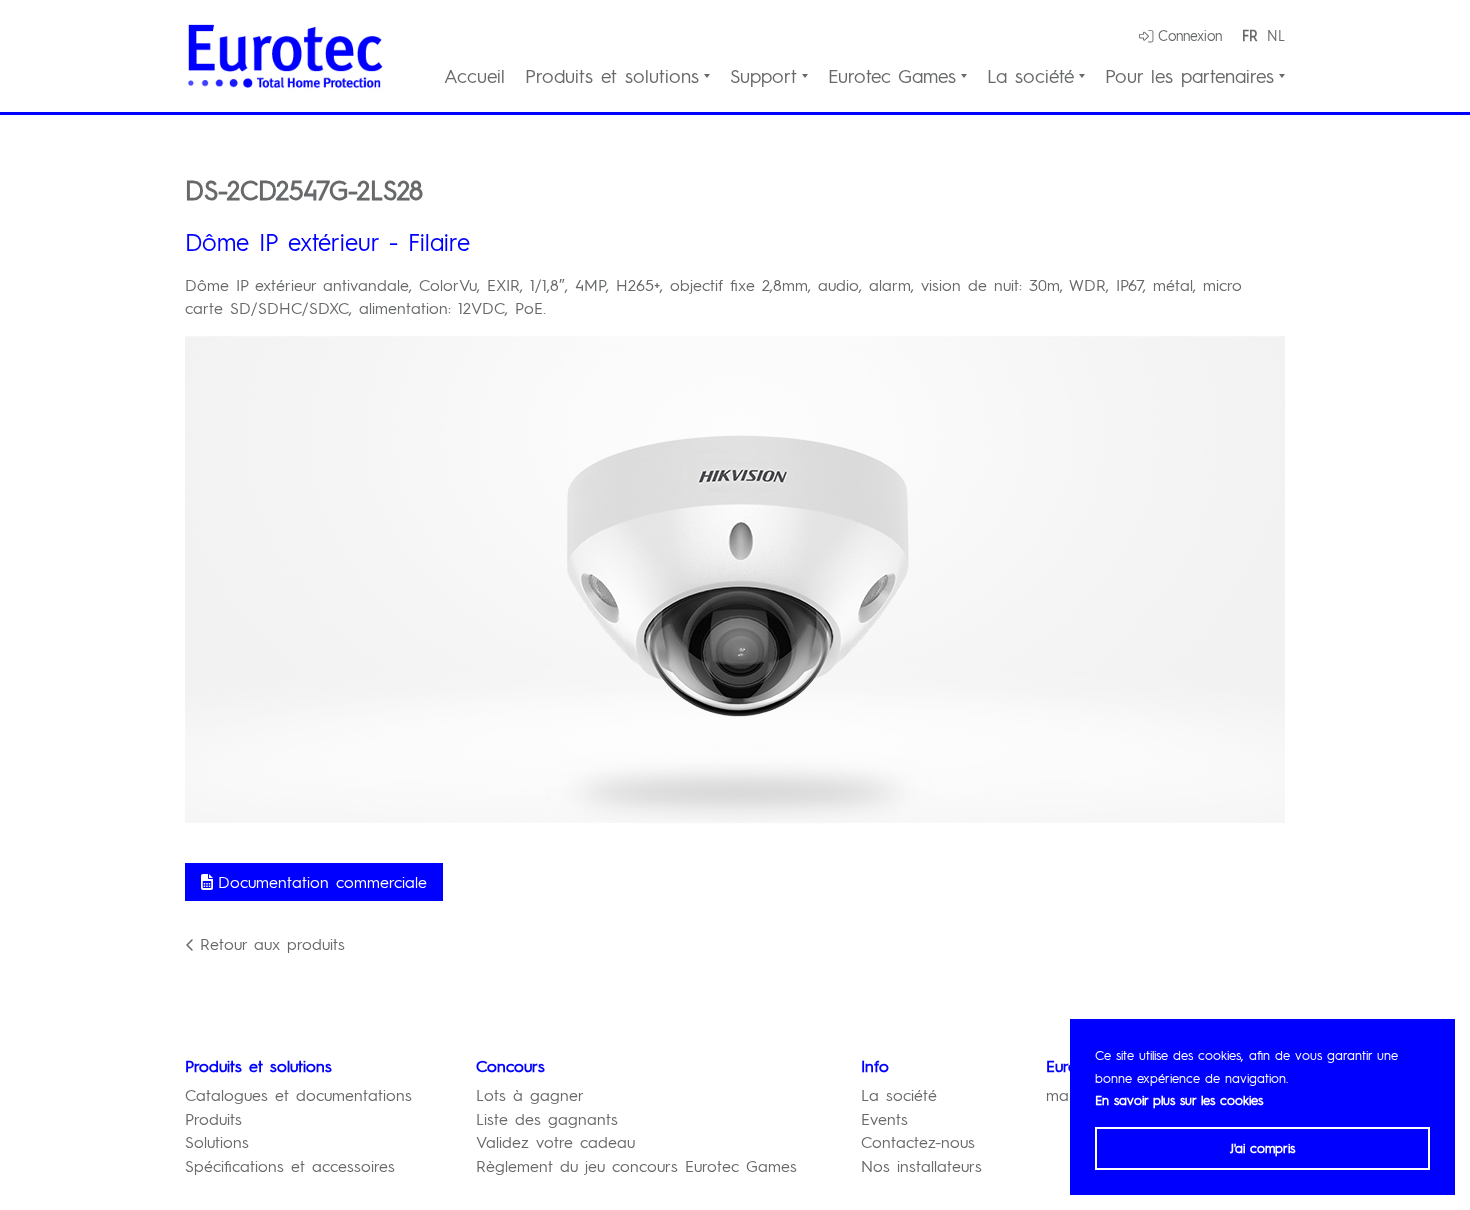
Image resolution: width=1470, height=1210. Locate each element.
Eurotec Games (892, 76)
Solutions (217, 1141)
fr (1249, 35)
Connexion (1190, 35)
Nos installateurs (921, 1165)
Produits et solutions (612, 76)
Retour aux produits (272, 943)
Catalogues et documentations (298, 1094)
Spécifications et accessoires (290, 1165)
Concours (510, 1065)
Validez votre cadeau (555, 1141)
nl (1276, 35)
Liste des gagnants (547, 1118)
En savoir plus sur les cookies (1179, 1099)
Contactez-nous (918, 1141)
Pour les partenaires (1189, 76)
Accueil (474, 76)
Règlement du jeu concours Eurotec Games (636, 1165)
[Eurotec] (285, 56)
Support (763, 76)
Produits (213, 1118)
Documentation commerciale (322, 881)
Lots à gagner (530, 1094)
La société (1030, 76)
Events (884, 1118)
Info (875, 1065)
